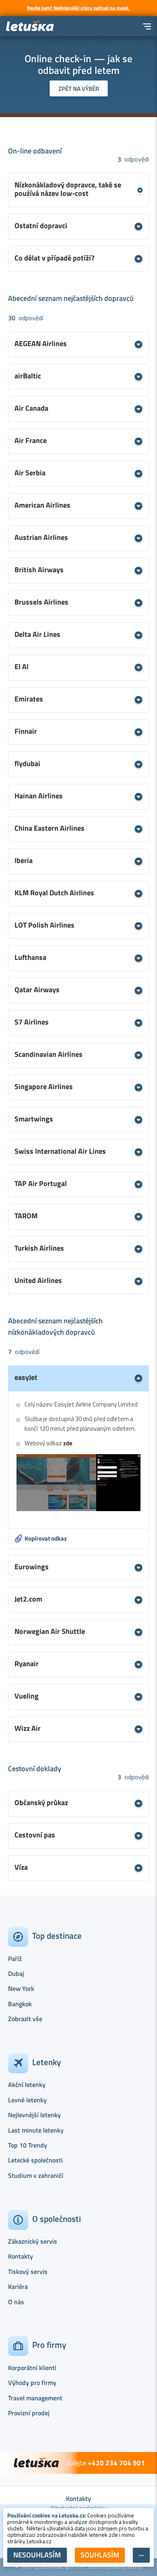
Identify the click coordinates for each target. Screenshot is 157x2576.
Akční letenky (27, 2085)
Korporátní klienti (32, 2368)
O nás (16, 2302)
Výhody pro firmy (32, 2383)
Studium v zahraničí (36, 2175)
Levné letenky (27, 2100)
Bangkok (20, 2004)
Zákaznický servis (33, 2241)
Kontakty (21, 2256)
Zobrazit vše (25, 2019)
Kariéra (18, 2286)
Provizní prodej (29, 2413)
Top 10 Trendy (28, 2145)
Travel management (35, 2398)
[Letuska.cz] (30, 26)
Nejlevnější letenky (34, 2115)
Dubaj (16, 1973)
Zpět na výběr (79, 89)
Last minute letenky (36, 2130)
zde (68, 1443)
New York (21, 1988)
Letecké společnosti (35, 2160)
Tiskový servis (28, 2272)
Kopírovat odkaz (46, 1538)
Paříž (15, 1959)
